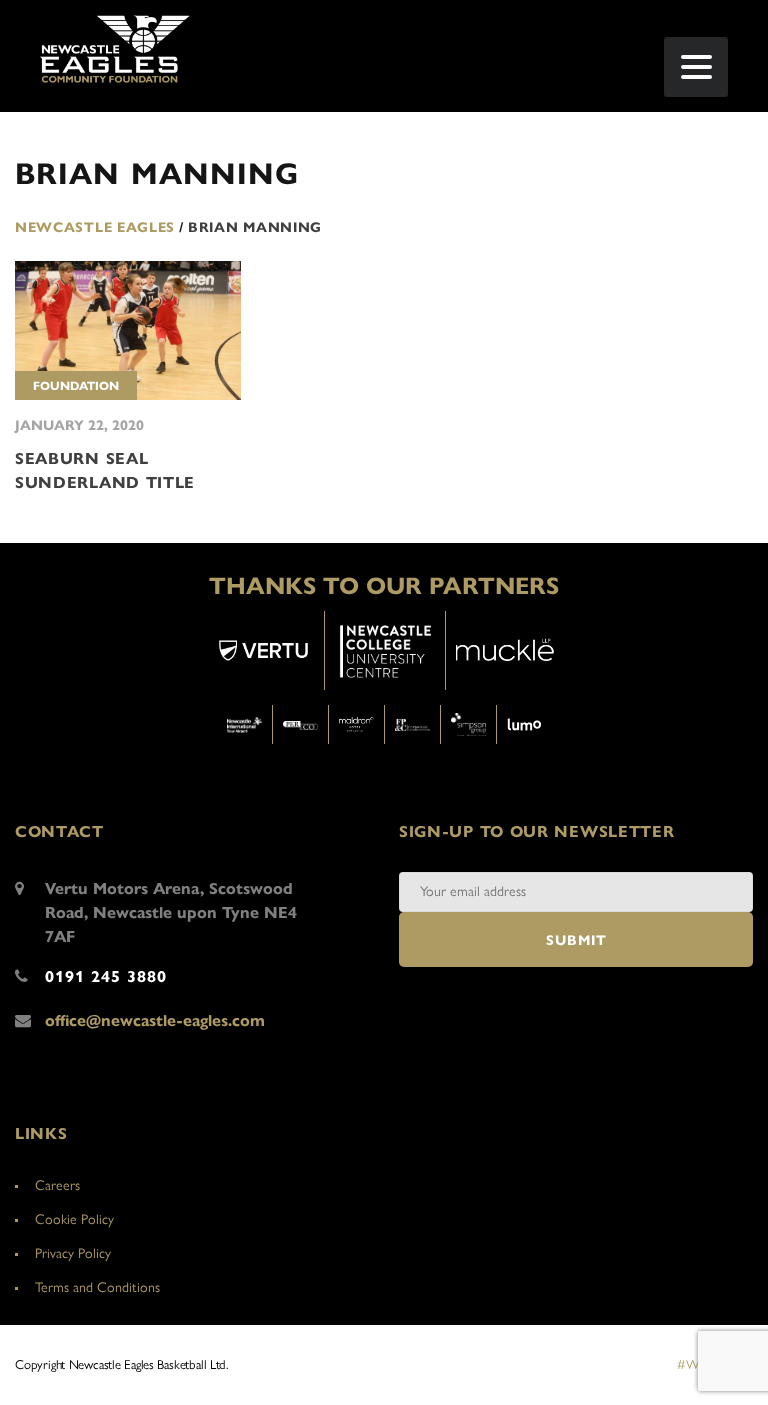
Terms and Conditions (97, 1287)
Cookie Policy (74, 1219)
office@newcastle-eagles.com (155, 1020)
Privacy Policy (73, 1253)
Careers (57, 1185)
